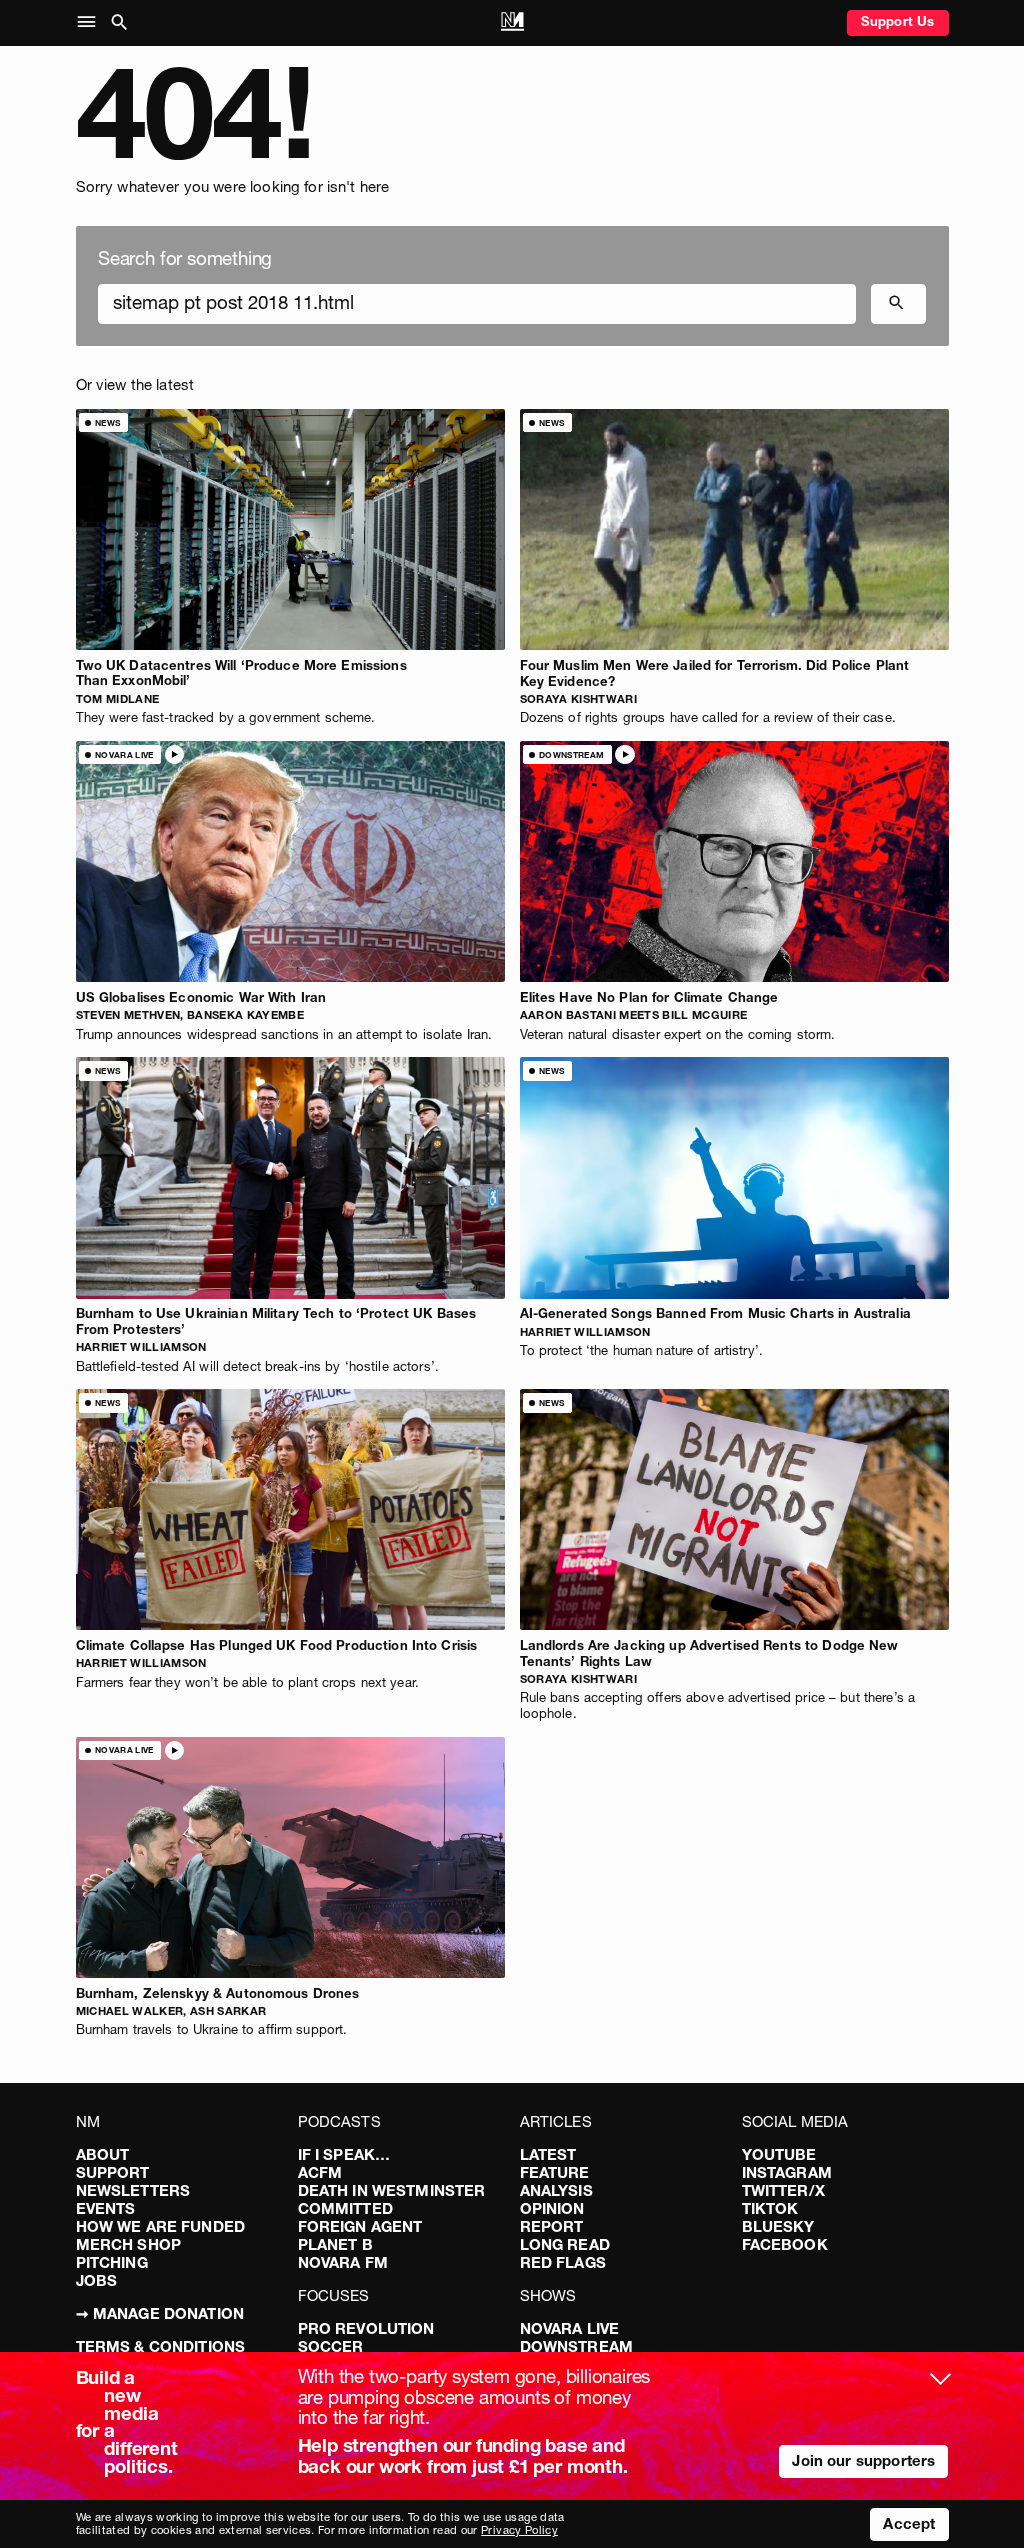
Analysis (556, 2190)
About (103, 2154)
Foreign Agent (360, 2226)
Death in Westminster (392, 2190)
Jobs (97, 2280)
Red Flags (563, 2262)
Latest (548, 2154)
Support (113, 2172)
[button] (90, 23)
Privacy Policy (519, 2530)
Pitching (112, 2262)
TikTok (770, 2208)
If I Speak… (344, 2154)
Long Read (565, 2244)
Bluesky (778, 2226)
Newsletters (133, 2190)
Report (552, 2226)
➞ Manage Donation (160, 2313)
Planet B (335, 2244)
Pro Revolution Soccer (366, 2337)
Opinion (552, 2208)
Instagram (787, 2172)
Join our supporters (863, 2460)
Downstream (577, 2346)
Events (106, 2208)
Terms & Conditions (161, 2346)
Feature (555, 2172)
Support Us (898, 21)
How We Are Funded (161, 2226)
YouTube (779, 2154)
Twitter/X (783, 2190)
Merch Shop (129, 2244)
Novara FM (343, 2262)
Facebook (785, 2244)
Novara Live (570, 2328)
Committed (345, 2208)
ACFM (320, 2172)
